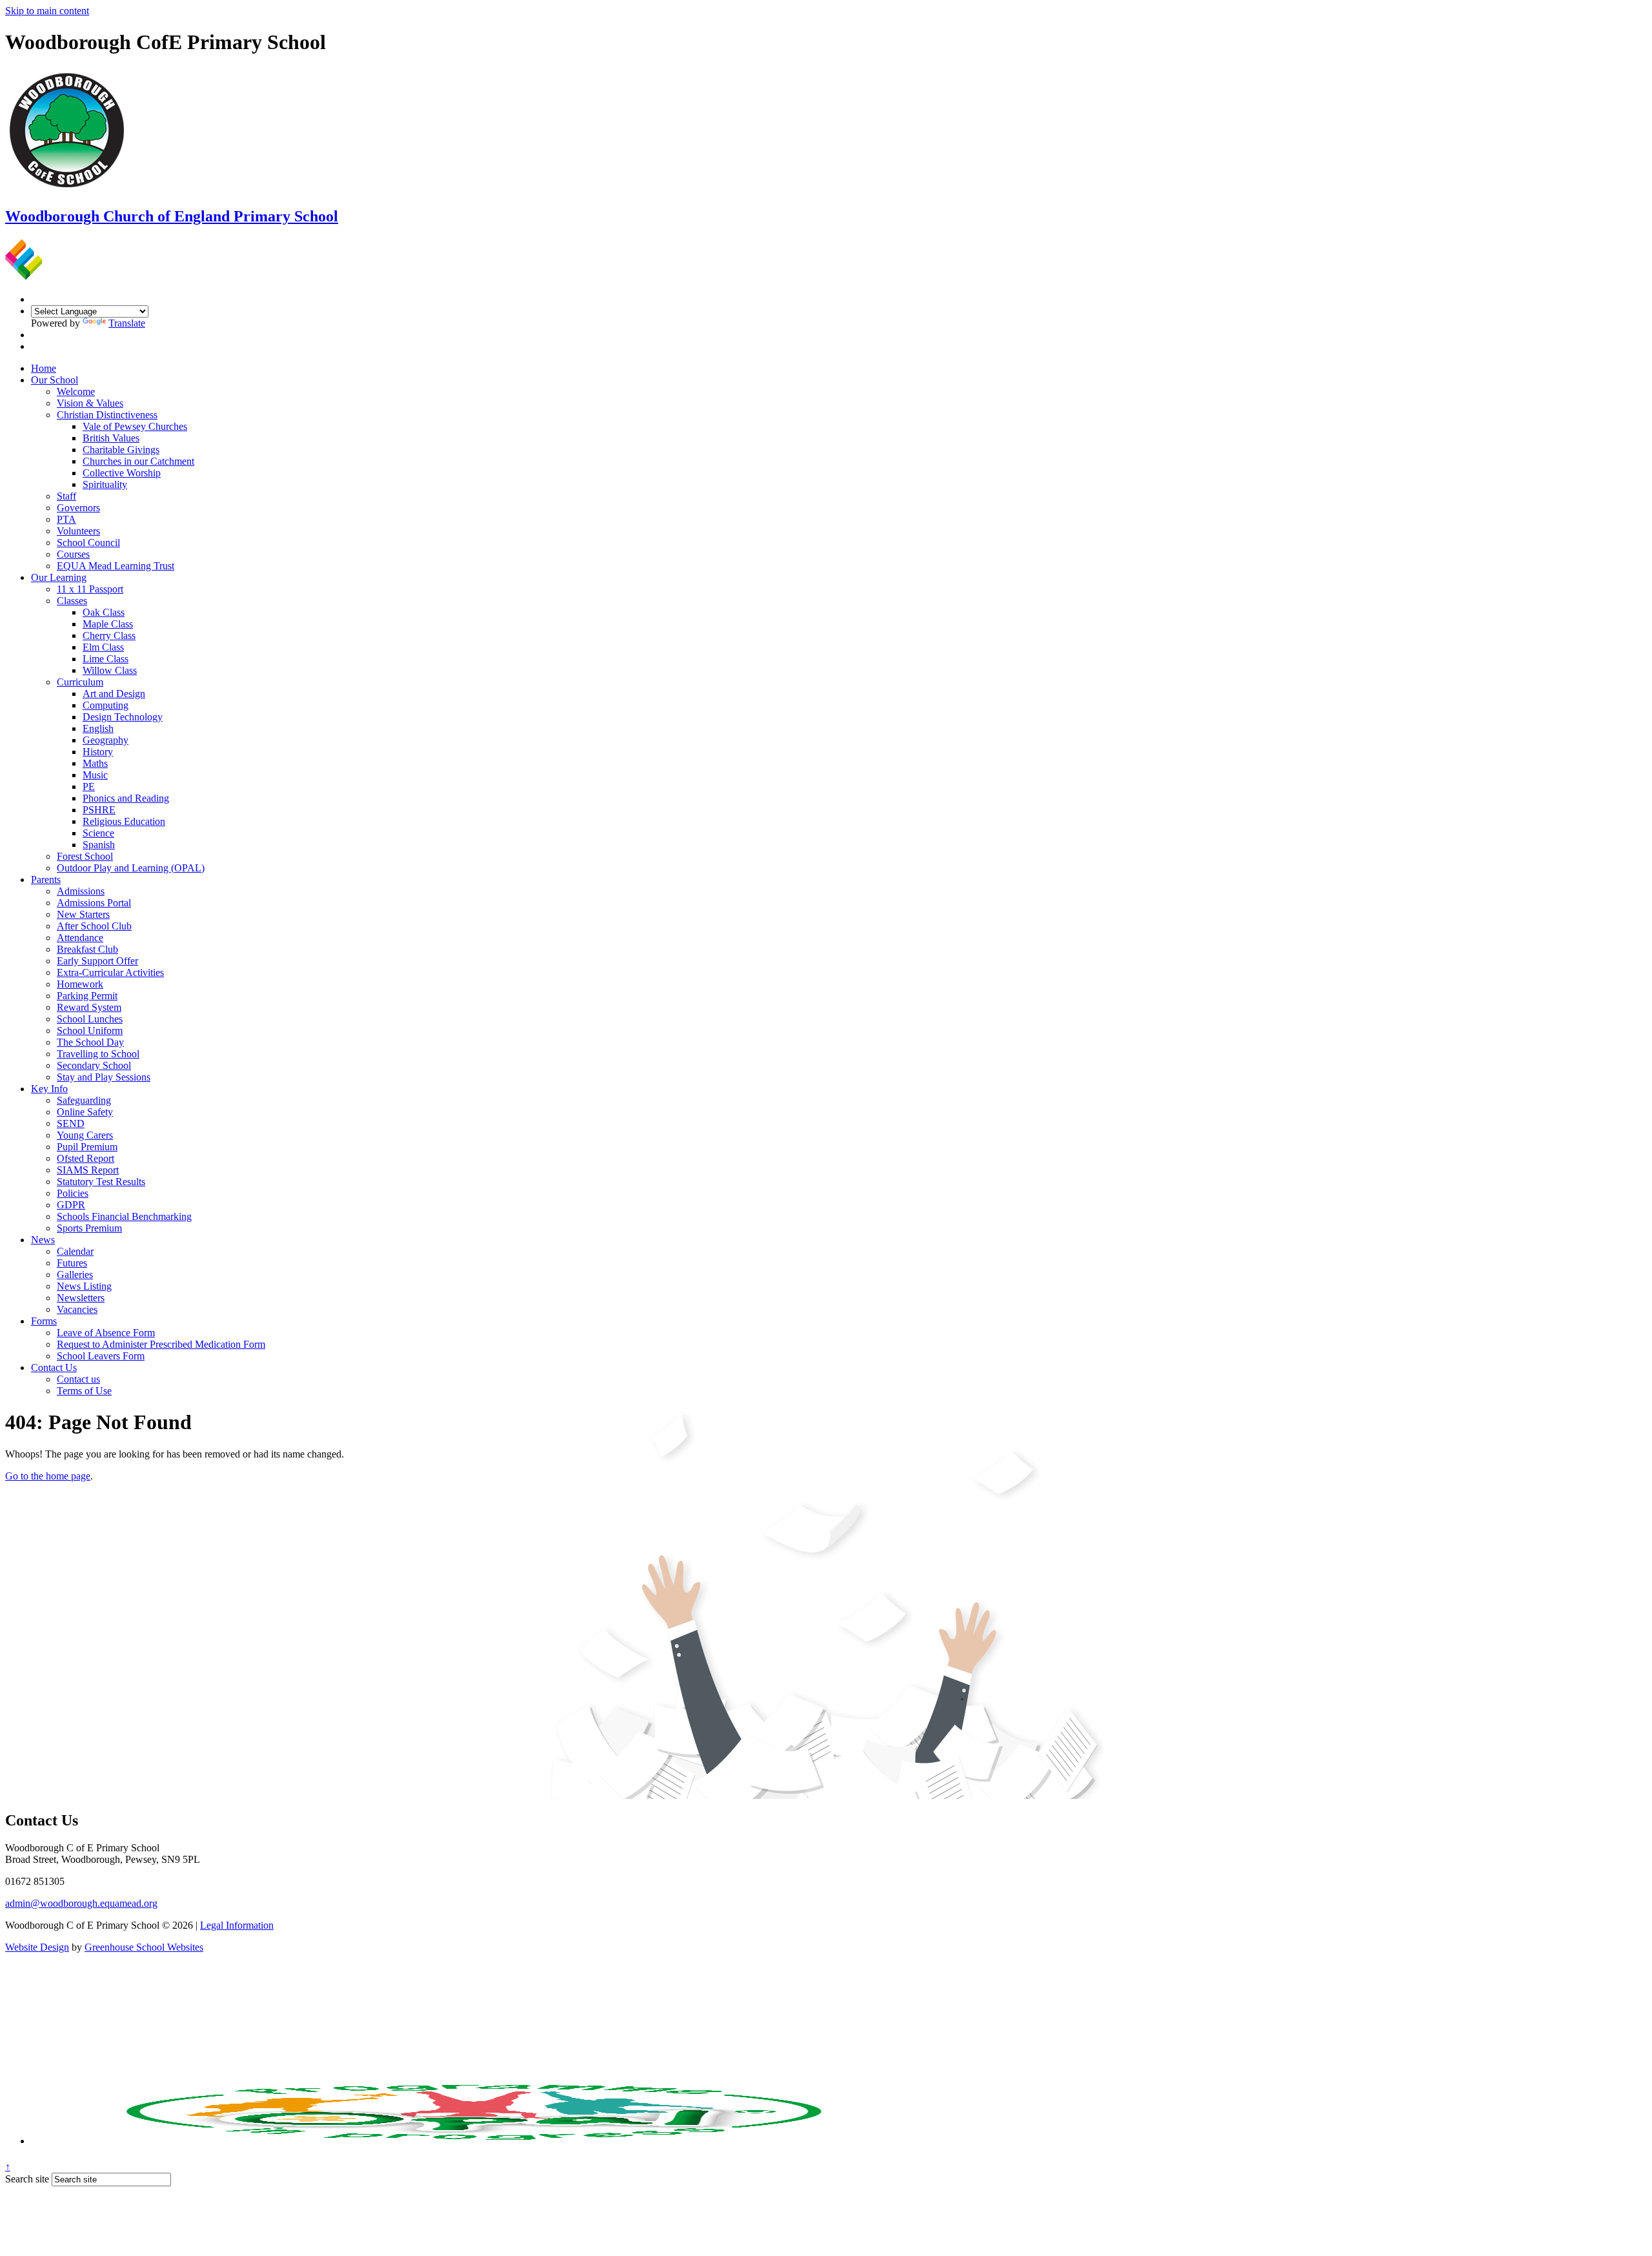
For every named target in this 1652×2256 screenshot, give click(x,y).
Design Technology (123, 717)
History (98, 752)
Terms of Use (84, 1391)
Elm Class (103, 647)
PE (89, 787)
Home (44, 368)
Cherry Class (109, 635)
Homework (80, 984)
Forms (44, 1321)
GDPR (71, 1205)
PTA (66, 519)
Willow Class (110, 670)
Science (98, 833)
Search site (27, 2179)
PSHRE (99, 810)
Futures (72, 1263)
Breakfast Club (87, 949)
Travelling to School (98, 1054)
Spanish (99, 845)
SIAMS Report (88, 1170)
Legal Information (237, 1925)
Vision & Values (90, 403)
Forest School (85, 856)
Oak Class (104, 612)
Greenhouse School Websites (144, 1947)
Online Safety (85, 1112)
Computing (106, 705)
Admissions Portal (94, 903)
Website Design (37, 1947)
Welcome (76, 391)
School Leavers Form (101, 1356)
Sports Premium (89, 1228)
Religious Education (124, 821)
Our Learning (59, 577)
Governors (78, 508)
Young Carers (85, 1135)
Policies (73, 1193)
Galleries (75, 1275)
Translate (127, 323)
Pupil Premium (87, 1147)
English (98, 728)
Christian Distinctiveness (107, 415)
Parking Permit (87, 996)
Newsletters (81, 1298)
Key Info (49, 1089)
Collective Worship (122, 473)
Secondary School (94, 1065)
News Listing (84, 1286)
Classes (72, 601)
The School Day (90, 1042)
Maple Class (108, 624)
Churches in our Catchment (138, 461)
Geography (106, 740)
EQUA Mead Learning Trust (116, 566)
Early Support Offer (97, 961)
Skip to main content (47, 11)
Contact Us (54, 1367)
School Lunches (90, 1019)
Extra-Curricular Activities (110, 972)
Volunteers (78, 531)
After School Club (94, 926)
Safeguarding (84, 1100)
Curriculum (80, 682)
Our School (55, 380)
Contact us (78, 1379)
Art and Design (114, 694)
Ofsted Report (86, 1158)
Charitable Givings (121, 450)
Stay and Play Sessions (104, 1077)
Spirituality (105, 484)
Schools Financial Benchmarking (124, 1216)
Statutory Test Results (101, 1182)
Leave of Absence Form (106, 1333)
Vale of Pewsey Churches (135, 426)
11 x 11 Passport (90, 589)
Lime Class (106, 659)
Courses (73, 554)
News (43, 1240)
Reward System (89, 1007)
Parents (46, 879)
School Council (88, 543)
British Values (111, 438)
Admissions (81, 891)
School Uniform (90, 1031)
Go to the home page (48, 1476)
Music (95, 775)
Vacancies (77, 1309)
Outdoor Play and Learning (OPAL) (131, 868)
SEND (71, 1123)
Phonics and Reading (126, 798)
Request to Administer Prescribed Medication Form (161, 1344)
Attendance (80, 938)
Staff (66, 496)
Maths (95, 763)
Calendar (75, 1251)
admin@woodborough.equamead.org (81, 1903)
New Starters (83, 914)
